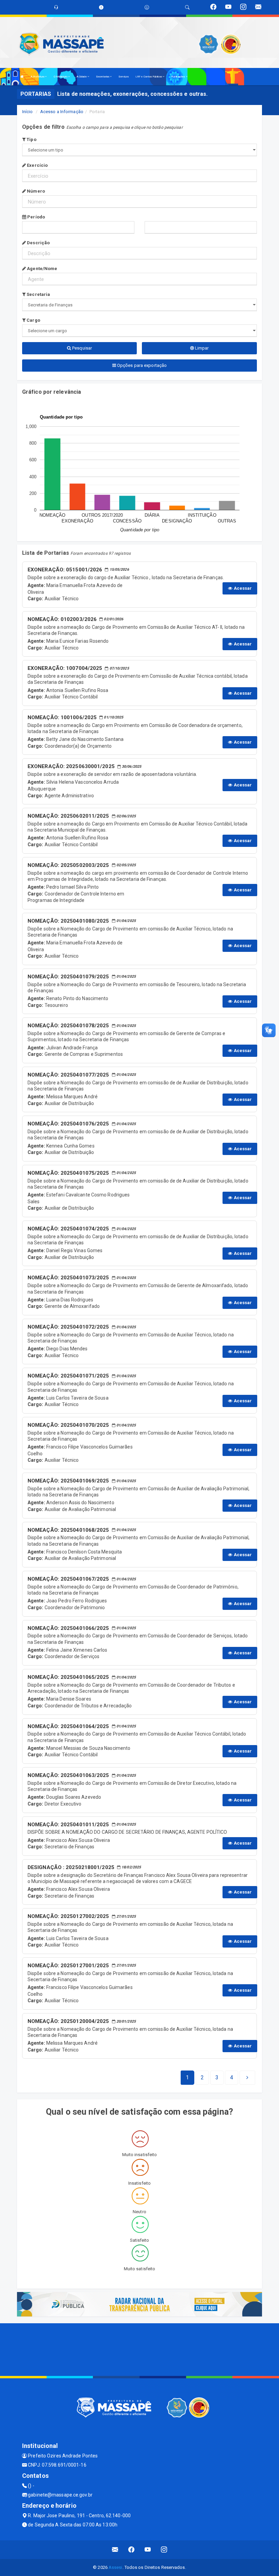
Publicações (178, 77)
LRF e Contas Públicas (149, 77)
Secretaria (38, 294)
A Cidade (82, 77)
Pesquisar (81, 348)
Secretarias (103, 77)
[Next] (247, 2078)
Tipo (31, 139)
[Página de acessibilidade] (147, 7)
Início (28, 112)
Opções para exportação (141, 365)
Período (36, 217)
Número (35, 191)
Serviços (124, 77)
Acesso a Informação (62, 112)
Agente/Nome (42, 269)
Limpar (201, 348)
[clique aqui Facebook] (132, 2550)
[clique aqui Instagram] (164, 2550)
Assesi (116, 2567)
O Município (61, 77)
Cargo (33, 320)
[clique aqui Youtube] (148, 2550)
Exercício (37, 165)
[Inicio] (22, 77)
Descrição (38, 243)
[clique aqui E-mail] (115, 2550)
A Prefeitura (38, 77)
